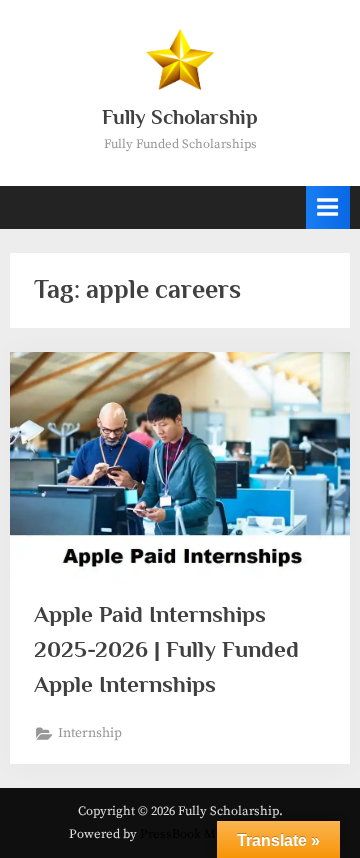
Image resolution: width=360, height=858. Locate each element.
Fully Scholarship (180, 117)
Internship (90, 733)
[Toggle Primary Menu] (328, 207)
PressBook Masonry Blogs (215, 834)
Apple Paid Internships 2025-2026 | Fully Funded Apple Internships (166, 649)
